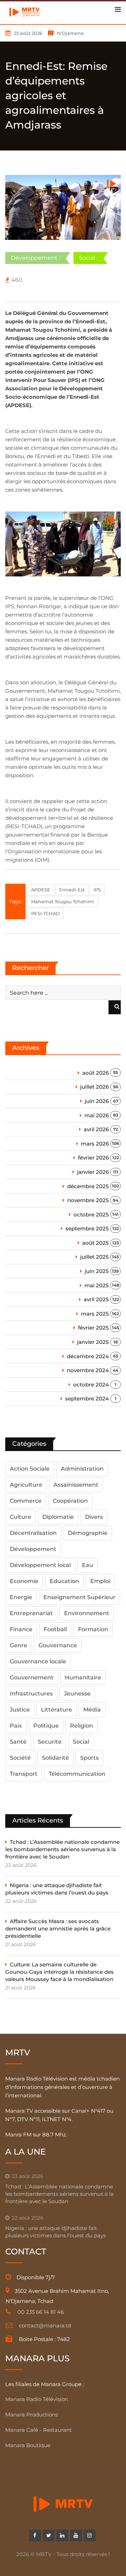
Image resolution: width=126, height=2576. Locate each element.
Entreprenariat (31, 1613)
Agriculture (26, 1485)
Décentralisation (33, 1533)
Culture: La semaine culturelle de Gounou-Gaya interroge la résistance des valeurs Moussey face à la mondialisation (59, 1972)
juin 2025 (97, 1271)
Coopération (70, 1501)
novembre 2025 (88, 1200)
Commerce (26, 1501)
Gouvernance (58, 1645)
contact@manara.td (45, 2325)
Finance (21, 1629)
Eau (87, 1565)
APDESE (41, 890)
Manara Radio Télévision (37, 2399)
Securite (50, 1742)
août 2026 (96, 1073)
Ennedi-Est (72, 890)
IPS (97, 890)
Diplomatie (58, 1517)
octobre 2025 (91, 1215)
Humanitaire (83, 1677)
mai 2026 (97, 1115)
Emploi (100, 1581)
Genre (19, 1645)
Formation (93, 1629)
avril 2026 (96, 1129)
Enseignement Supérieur (79, 1597)
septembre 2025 (87, 1228)
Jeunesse (77, 1694)
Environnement (87, 1613)
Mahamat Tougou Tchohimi (63, 901)
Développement (34, 258)
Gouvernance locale (38, 1661)
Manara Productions (31, 2415)
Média (92, 1710)
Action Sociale (30, 1469)
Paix (16, 1726)
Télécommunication (77, 1774)
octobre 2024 (91, 1385)
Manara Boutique (28, 2445)
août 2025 (96, 1243)
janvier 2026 (93, 1172)
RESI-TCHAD (45, 913)
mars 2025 (95, 1314)
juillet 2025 (94, 1257)
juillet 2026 (94, 1087)
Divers (94, 1517)
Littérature (57, 1710)
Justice (20, 1710)
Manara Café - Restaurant (38, 2430)
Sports (89, 1758)
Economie (24, 1581)
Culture (20, 1517)
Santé (18, 1742)
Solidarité (55, 1758)
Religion (82, 1726)
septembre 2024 (87, 1399)
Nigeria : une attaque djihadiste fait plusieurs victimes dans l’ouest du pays (57, 1889)
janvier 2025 (93, 1342)
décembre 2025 (88, 1186)
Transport (24, 1774)
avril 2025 (96, 1299)
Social (87, 258)
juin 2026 (97, 1101)
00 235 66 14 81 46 (41, 2312)
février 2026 (93, 1158)
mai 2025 (97, 1285)
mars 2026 (95, 1144)
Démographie (88, 1533)
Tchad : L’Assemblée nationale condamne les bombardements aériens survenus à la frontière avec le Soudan (62, 1849)
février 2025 (93, 1328)
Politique (46, 1726)
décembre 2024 (88, 1356)
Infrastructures (31, 1694)
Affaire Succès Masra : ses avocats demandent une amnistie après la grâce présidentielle (58, 1929)
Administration (82, 1469)
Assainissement (76, 1485)
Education (64, 1581)
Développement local (40, 1565)
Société (20, 1758)
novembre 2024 (88, 1370)
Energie (21, 1597)
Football (55, 1629)
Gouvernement (32, 1677)
